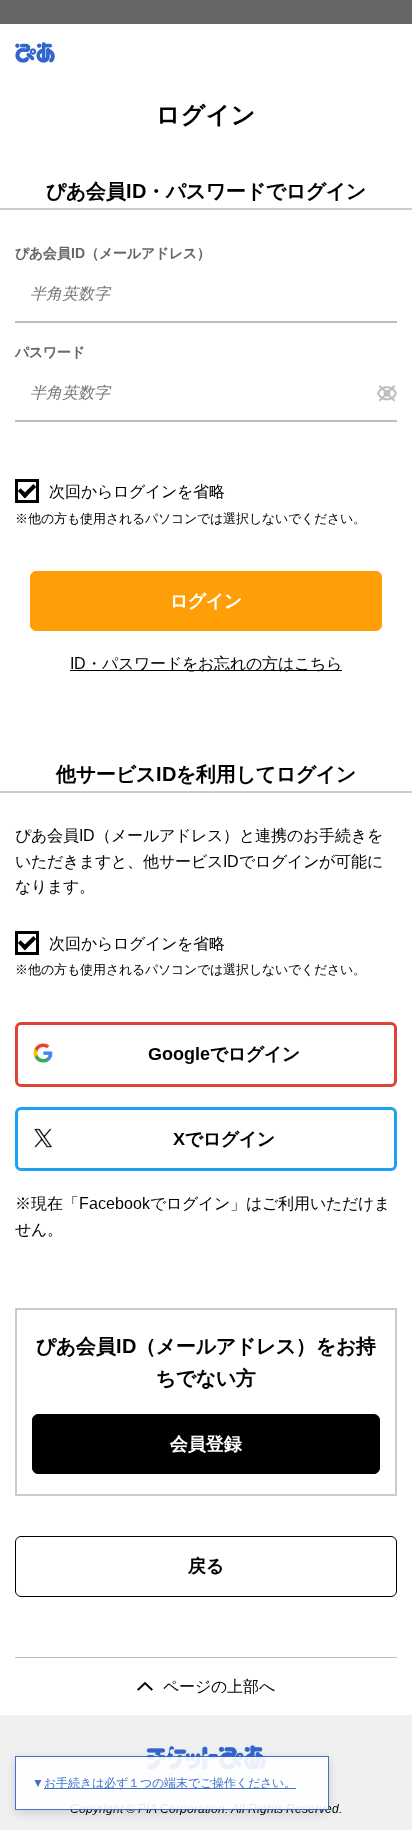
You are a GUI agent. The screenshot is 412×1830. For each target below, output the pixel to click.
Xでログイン (224, 1139)
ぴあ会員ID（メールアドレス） (113, 253)
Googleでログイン (224, 1054)
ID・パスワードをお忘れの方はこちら (206, 663)
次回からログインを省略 (137, 491)
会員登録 (206, 1444)
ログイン (206, 601)
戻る (206, 1566)
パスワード (50, 352)
